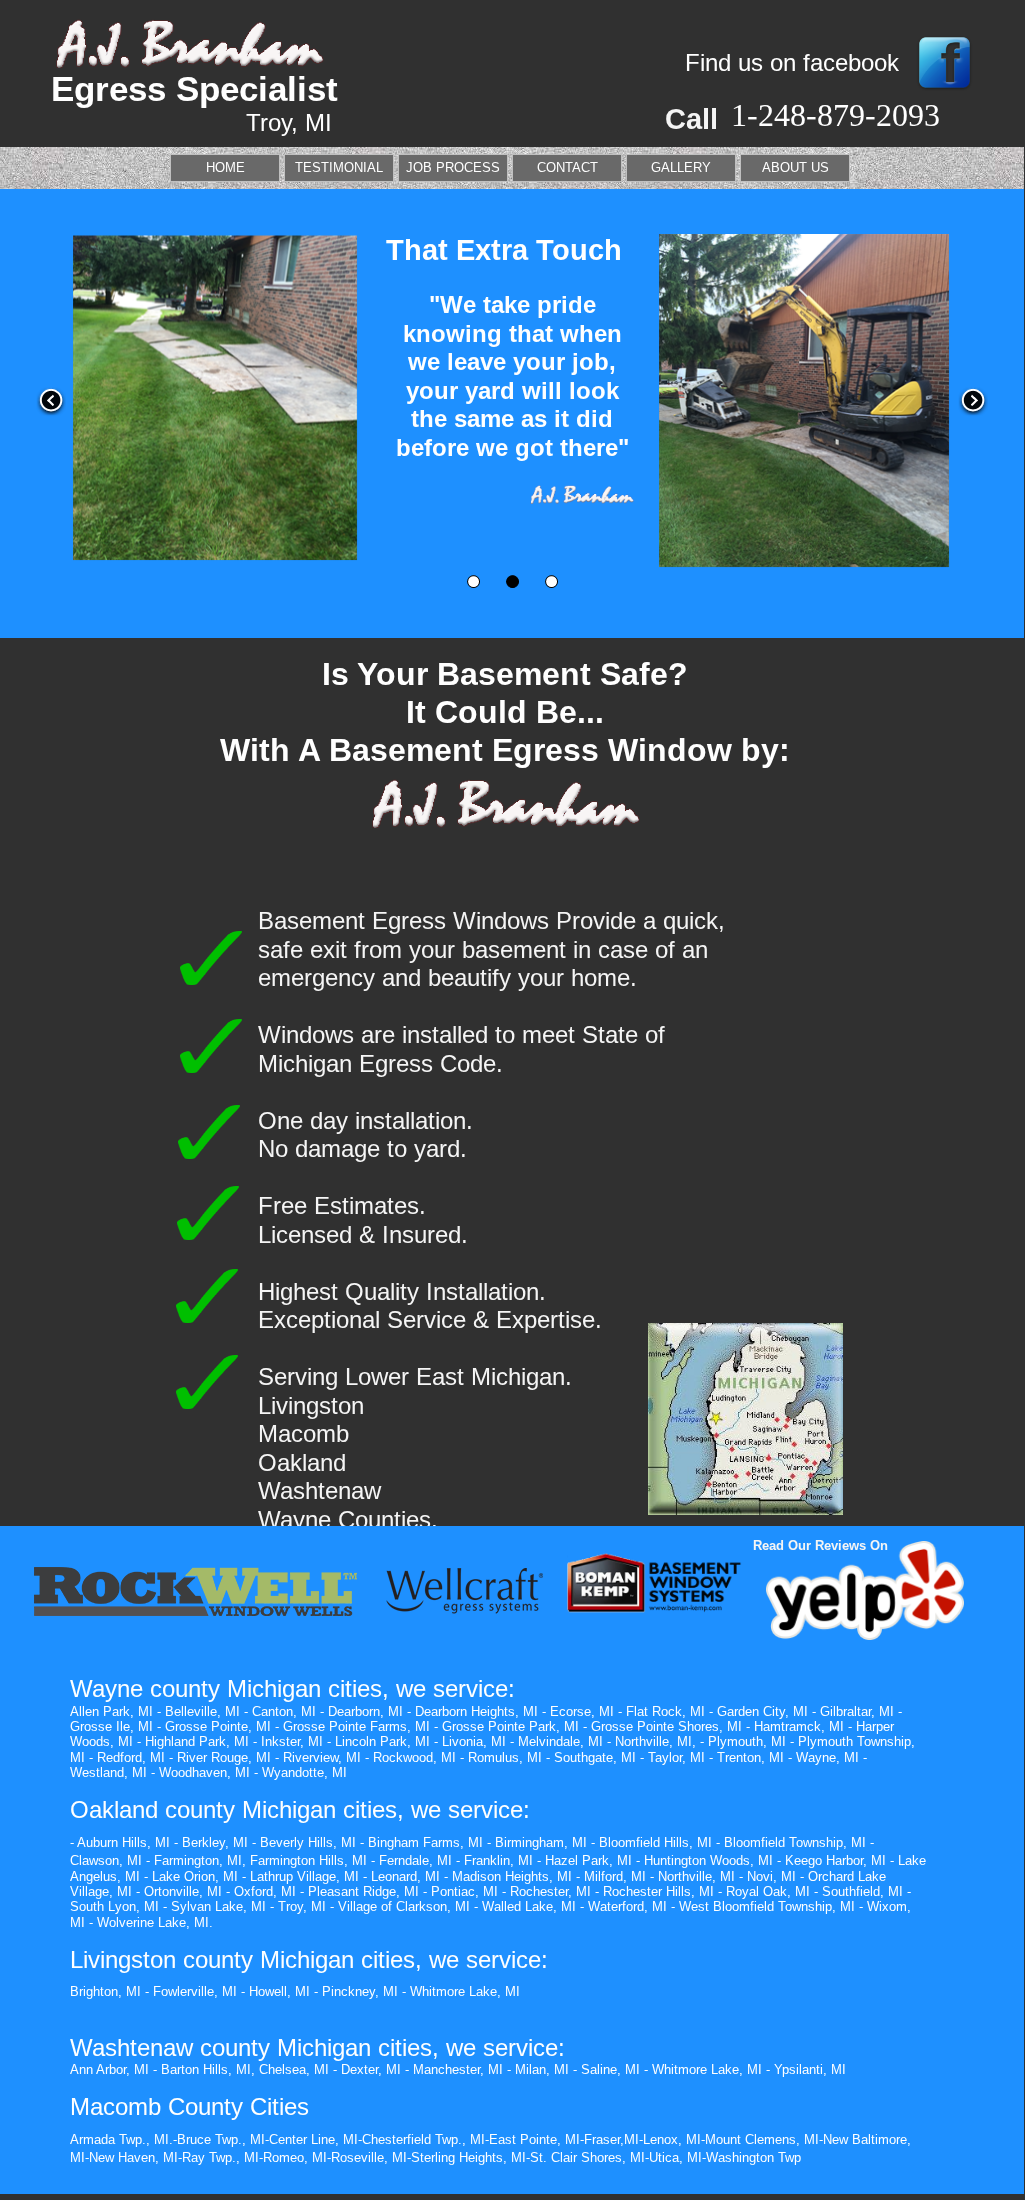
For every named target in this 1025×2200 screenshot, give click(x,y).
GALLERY (681, 167)
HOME (225, 167)
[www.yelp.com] (865, 1635)
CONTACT (567, 167)
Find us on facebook (792, 62)
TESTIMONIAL (339, 167)
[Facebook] (944, 91)
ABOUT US (795, 167)
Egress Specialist (194, 88)
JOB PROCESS (453, 167)
